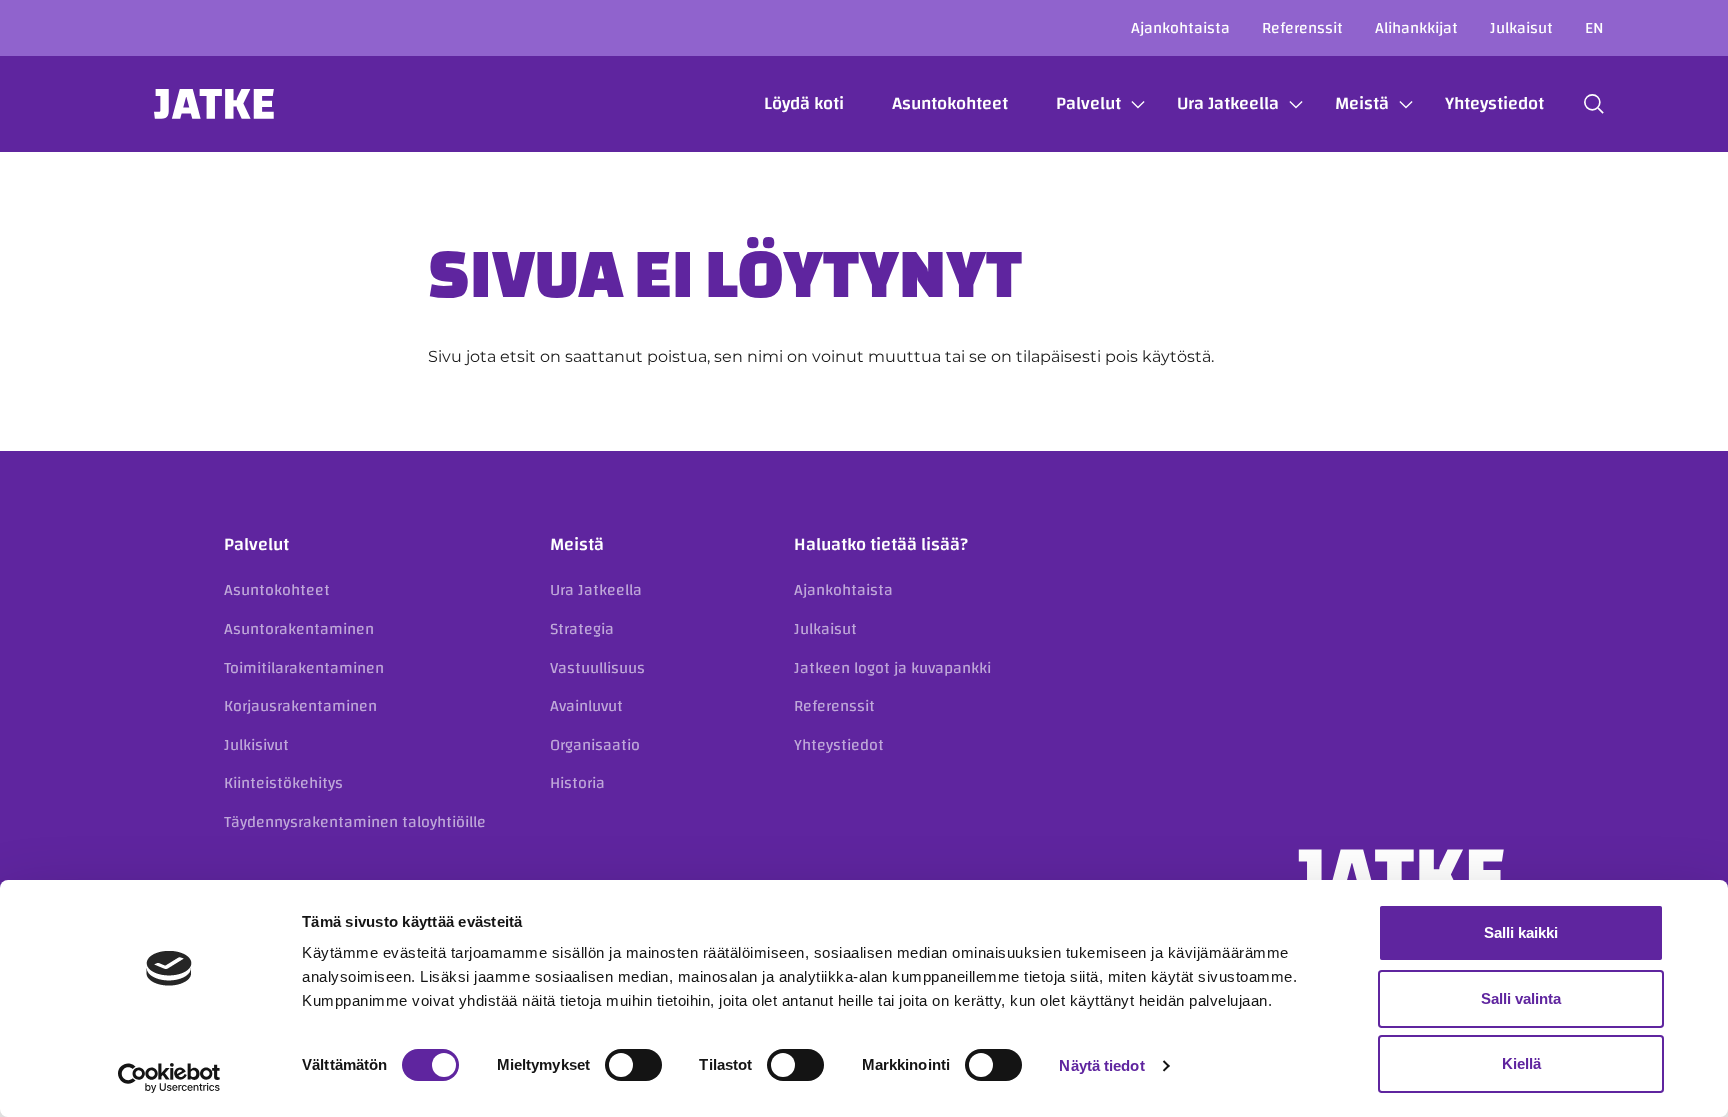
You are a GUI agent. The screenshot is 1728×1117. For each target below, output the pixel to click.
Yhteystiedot (1494, 103)
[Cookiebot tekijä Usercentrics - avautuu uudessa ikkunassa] (169, 1078)
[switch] (633, 1065)
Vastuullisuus (597, 668)
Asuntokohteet (950, 103)
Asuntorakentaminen (299, 629)
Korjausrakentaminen (300, 706)
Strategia (582, 629)
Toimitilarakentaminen (304, 668)
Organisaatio (595, 745)
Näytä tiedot (1101, 1065)
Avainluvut (586, 706)
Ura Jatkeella (1228, 103)
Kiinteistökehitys (283, 783)
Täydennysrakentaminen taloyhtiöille (355, 822)
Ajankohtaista (1180, 28)
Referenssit (1302, 28)
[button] (1594, 104)
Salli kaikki (1521, 932)
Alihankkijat (1416, 28)
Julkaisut (1521, 28)
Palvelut (1088, 103)
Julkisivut (256, 745)
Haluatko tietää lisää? (881, 544)
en (1594, 28)
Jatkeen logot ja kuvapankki (892, 668)
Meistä (1362, 103)
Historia (577, 783)
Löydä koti (804, 103)
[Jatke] (214, 104)
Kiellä (1521, 1063)
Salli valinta (1521, 998)
